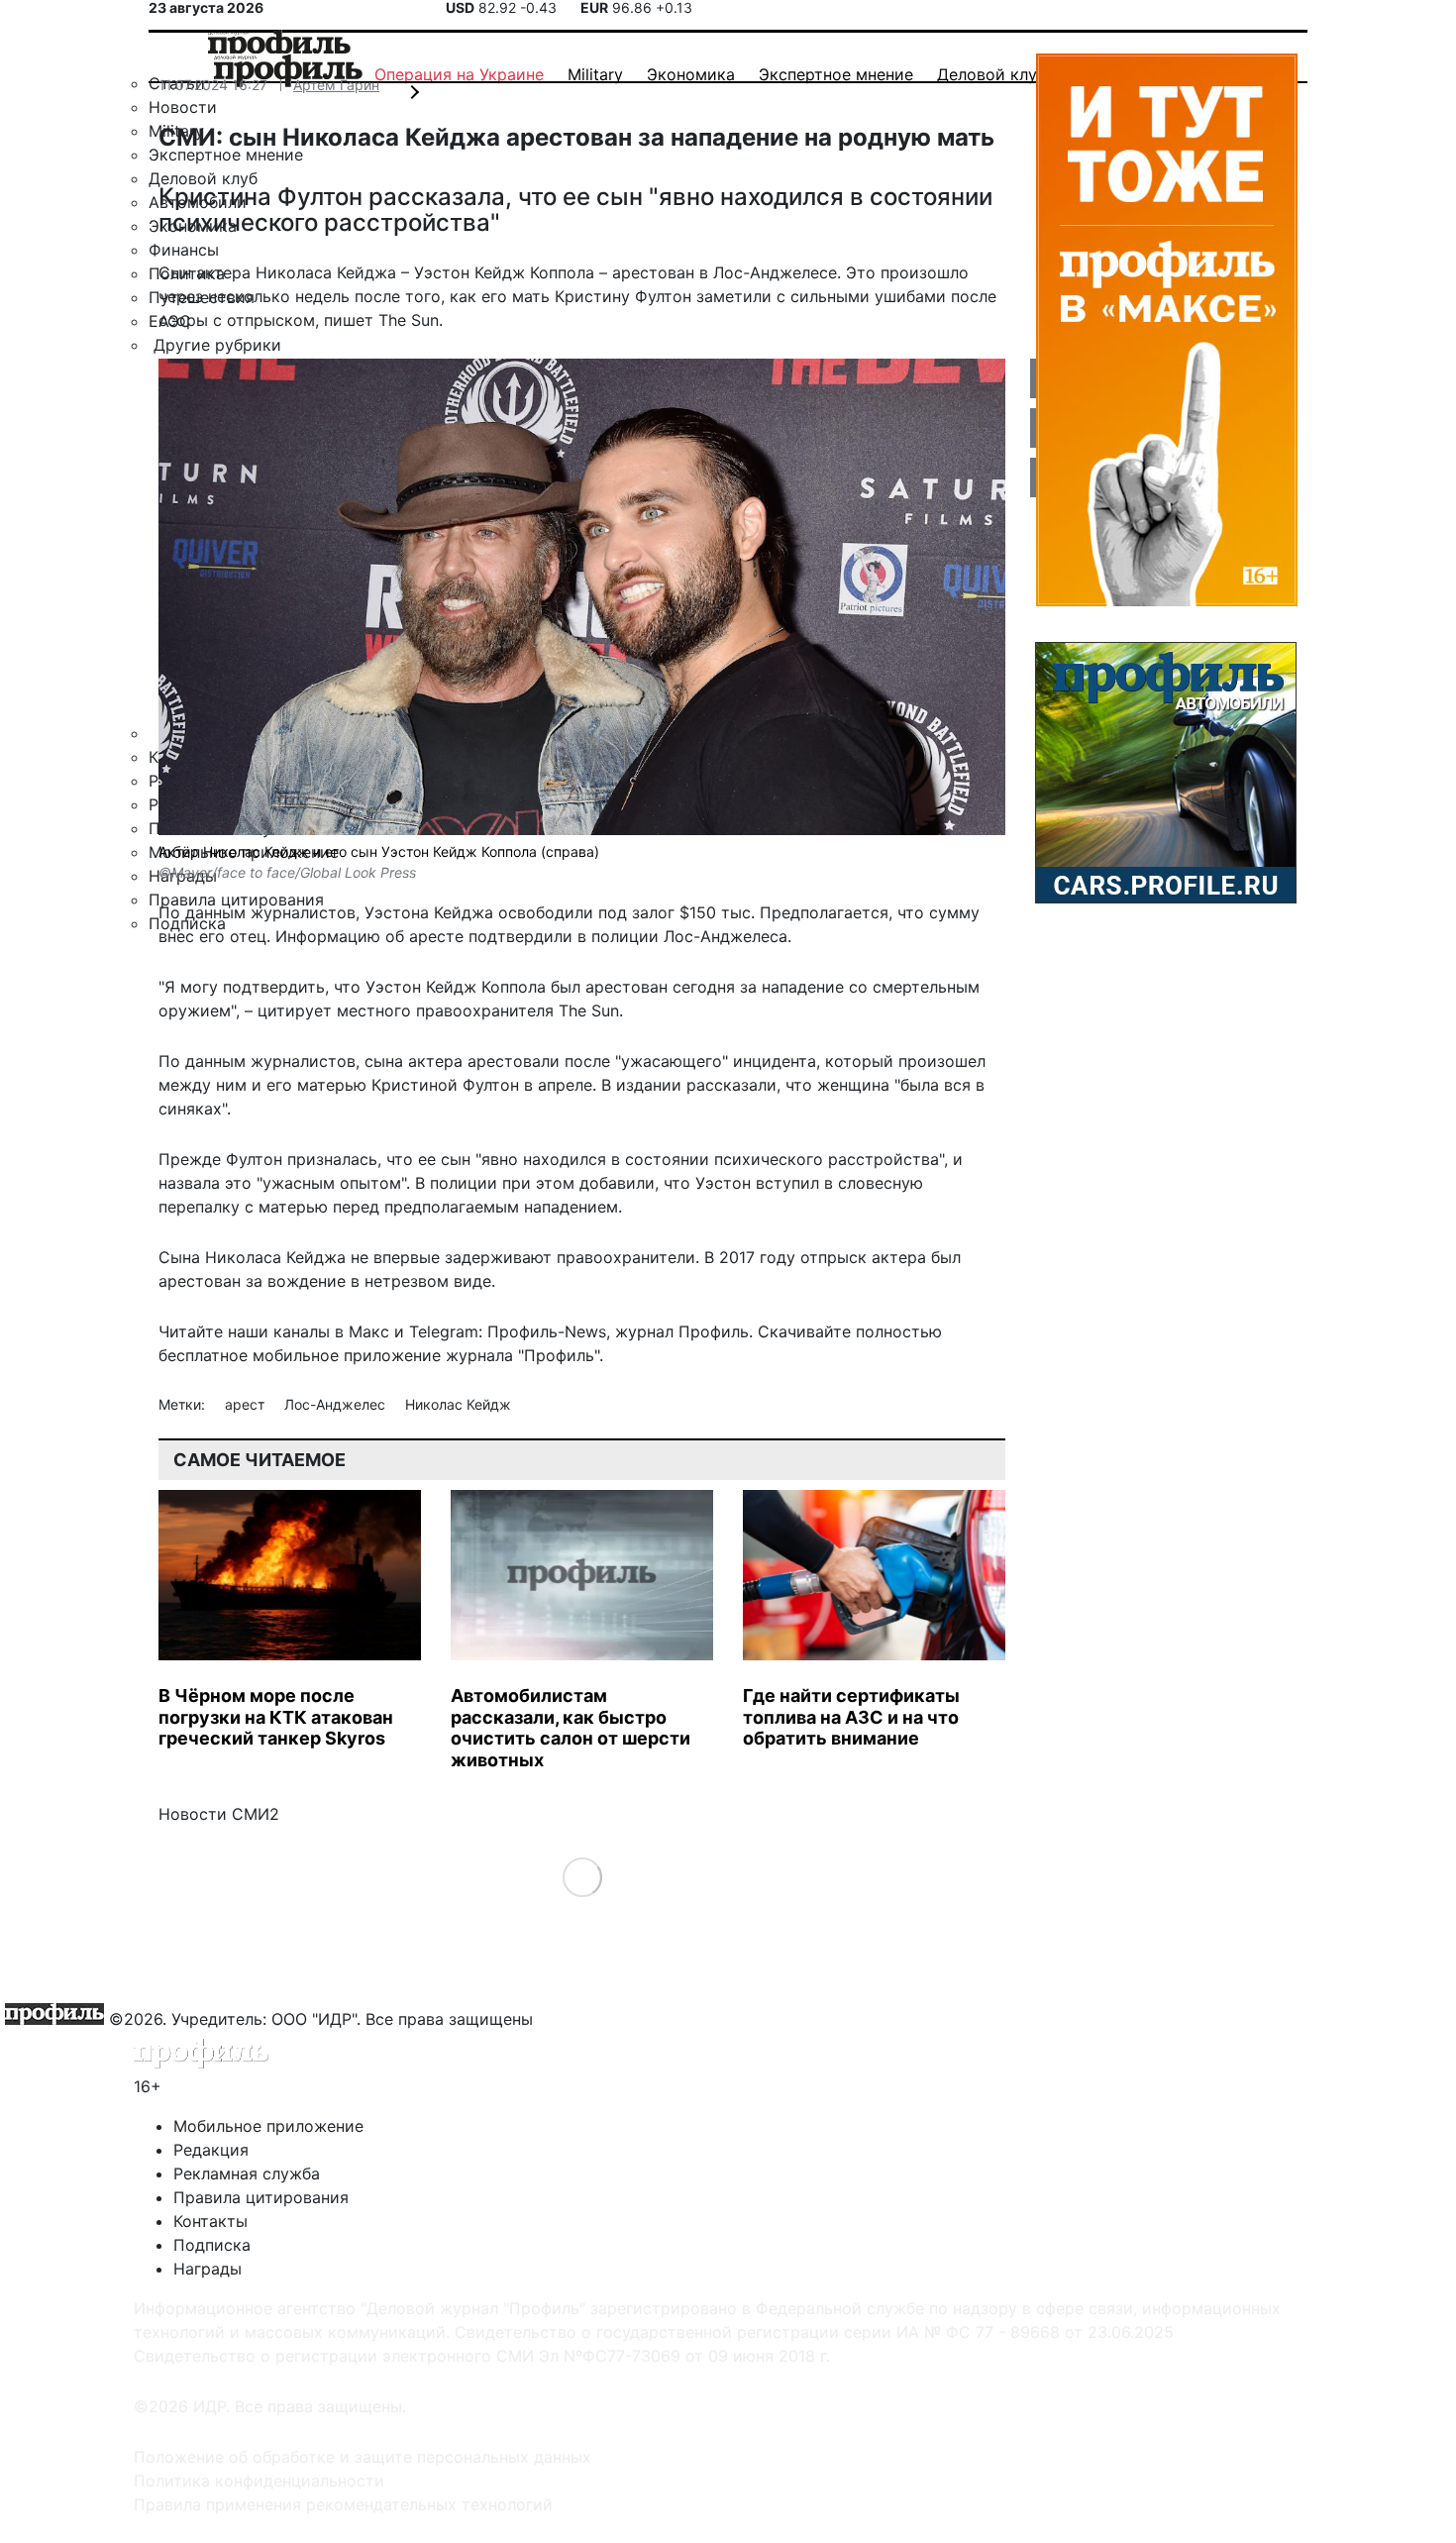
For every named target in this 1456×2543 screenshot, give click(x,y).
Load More (582, 1877)
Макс (369, 1331)
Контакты (210, 2221)
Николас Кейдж (458, 1404)
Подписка (212, 2245)
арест (247, 1404)
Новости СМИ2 (219, 1814)
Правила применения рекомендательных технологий (343, 2504)
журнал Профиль (682, 1331)
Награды (208, 2269)
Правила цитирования (261, 2197)
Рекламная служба (247, 2173)
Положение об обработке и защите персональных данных (363, 2457)
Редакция (211, 2150)
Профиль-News (547, 1331)
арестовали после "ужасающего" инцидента (642, 1061)
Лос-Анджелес (337, 1404)
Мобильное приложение (268, 2126)
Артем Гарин (336, 85)
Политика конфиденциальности (259, 2481)
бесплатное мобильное (249, 1355)
